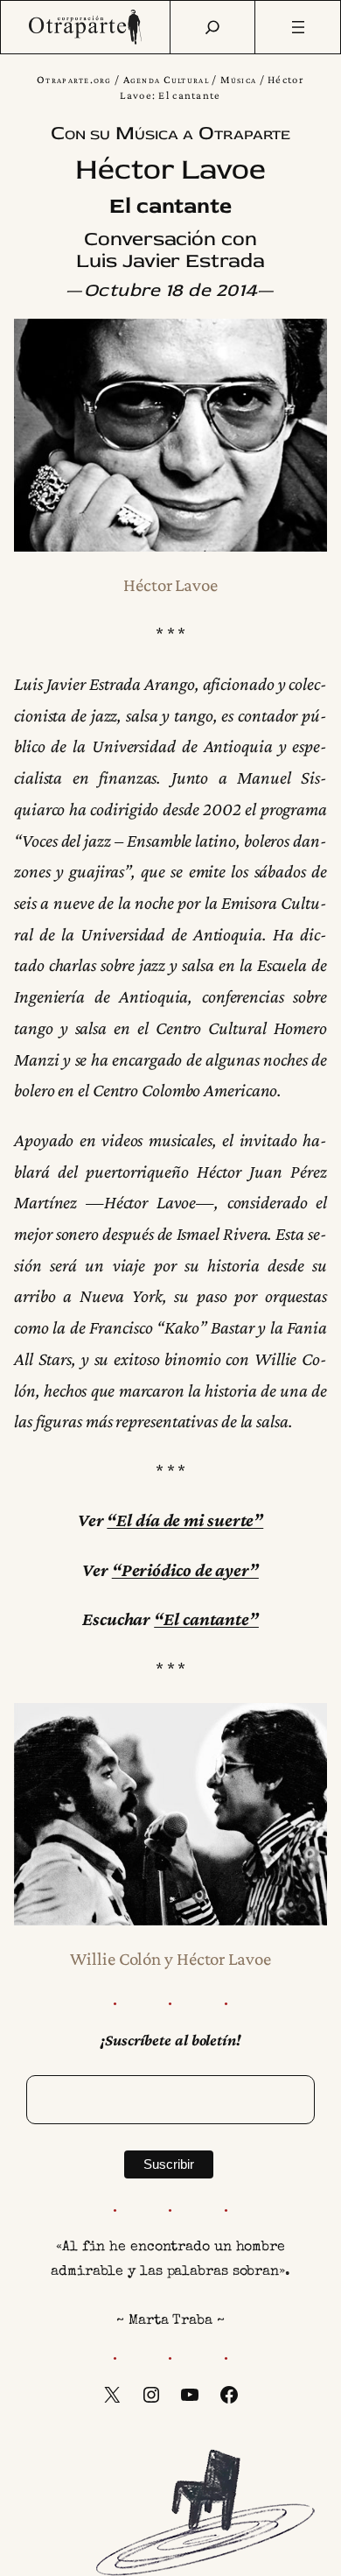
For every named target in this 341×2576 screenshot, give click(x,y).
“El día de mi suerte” (185, 1520)
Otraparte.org (74, 80)
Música (239, 80)
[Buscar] (212, 27)
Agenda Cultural (166, 80)
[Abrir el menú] (298, 27)
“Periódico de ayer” (185, 1570)
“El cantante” (206, 1619)
